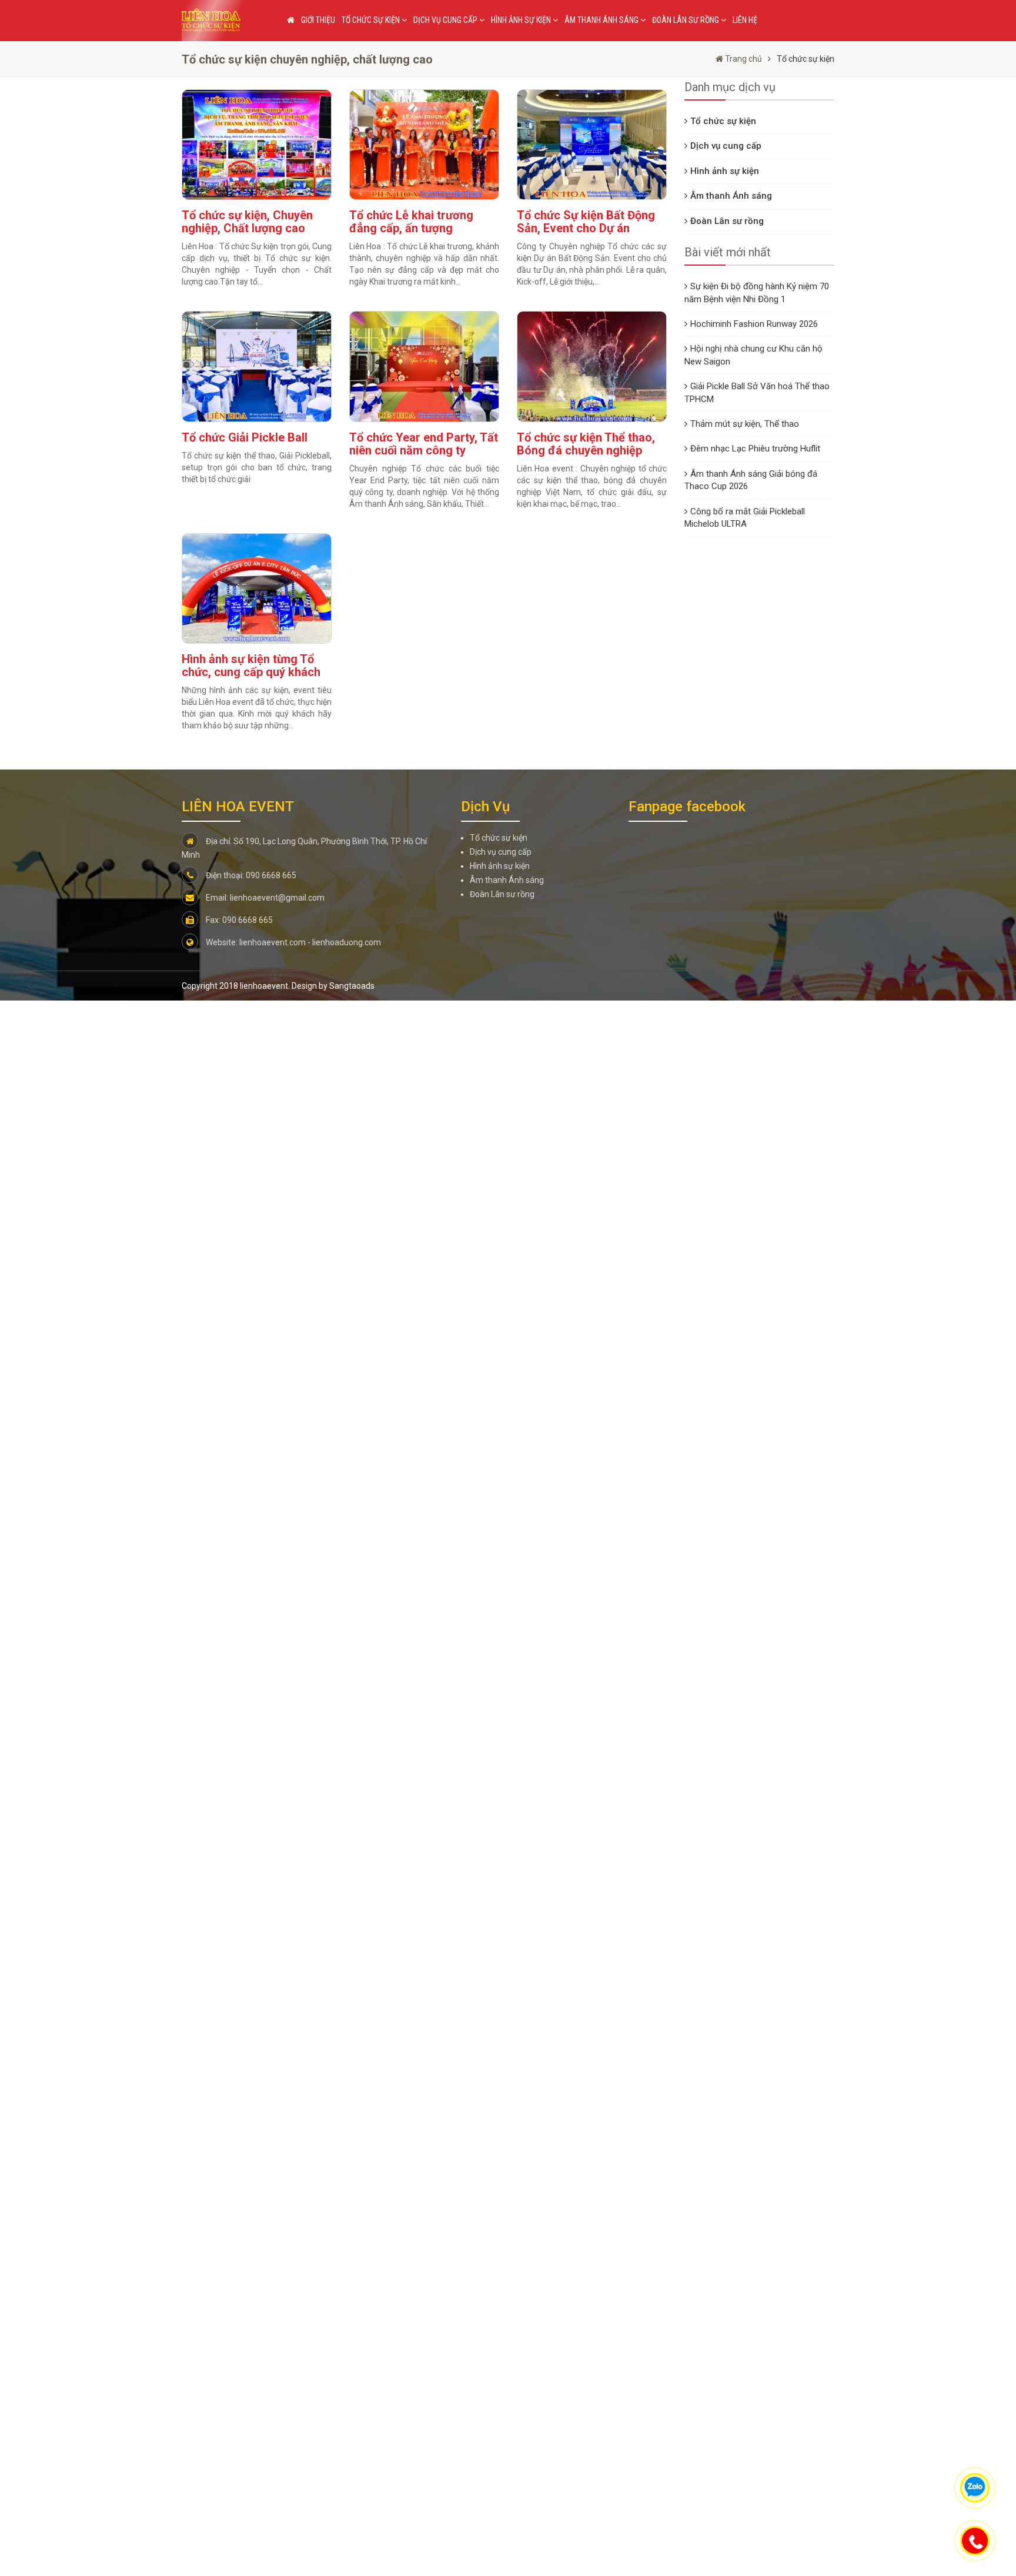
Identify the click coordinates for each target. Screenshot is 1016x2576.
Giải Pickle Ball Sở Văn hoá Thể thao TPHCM (757, 392)
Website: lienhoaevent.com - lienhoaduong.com (293, 942)
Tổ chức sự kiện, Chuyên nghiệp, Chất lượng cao (247, 222)
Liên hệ (745, 20)
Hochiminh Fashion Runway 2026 (754, 324)
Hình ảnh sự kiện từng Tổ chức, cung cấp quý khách (251, 665)
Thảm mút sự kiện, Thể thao (745, 424)
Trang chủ (743, 59)
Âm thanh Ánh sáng (602, 20)
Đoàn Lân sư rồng (686, 20)
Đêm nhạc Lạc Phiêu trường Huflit (755, 449)
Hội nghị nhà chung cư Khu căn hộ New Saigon (753, 355)
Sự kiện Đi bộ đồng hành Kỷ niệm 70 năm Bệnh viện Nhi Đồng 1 (757, 292)
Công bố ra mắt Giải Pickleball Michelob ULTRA (745, 518)
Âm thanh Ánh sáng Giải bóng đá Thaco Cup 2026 (751, 480)
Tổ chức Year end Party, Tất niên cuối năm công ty (424, 444)
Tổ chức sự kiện (372, 20)
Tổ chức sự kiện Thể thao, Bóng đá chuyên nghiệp (586, 444)
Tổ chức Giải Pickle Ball (245, 437)
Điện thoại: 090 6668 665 (250, 875)
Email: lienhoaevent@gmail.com (264, 898)
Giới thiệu (318, 20)
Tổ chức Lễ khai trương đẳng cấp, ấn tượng (411, 222)
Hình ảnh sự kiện (522, 20)
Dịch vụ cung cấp (446, 20)
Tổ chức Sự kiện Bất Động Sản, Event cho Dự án (586, 222)
